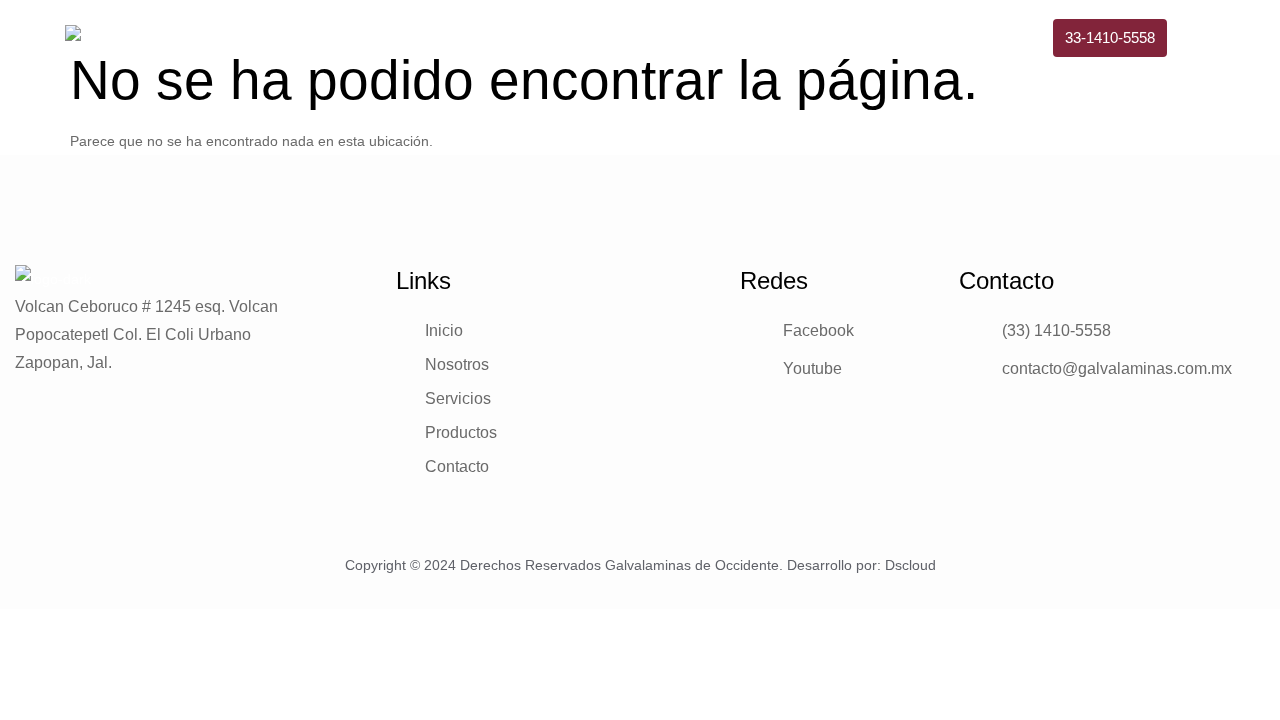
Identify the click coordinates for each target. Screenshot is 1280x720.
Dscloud (910, 565)
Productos (876, 43)
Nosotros (655, 43)
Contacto (989, 43)
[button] (1110, 38)
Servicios (763, 43)
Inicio (562, 43)
